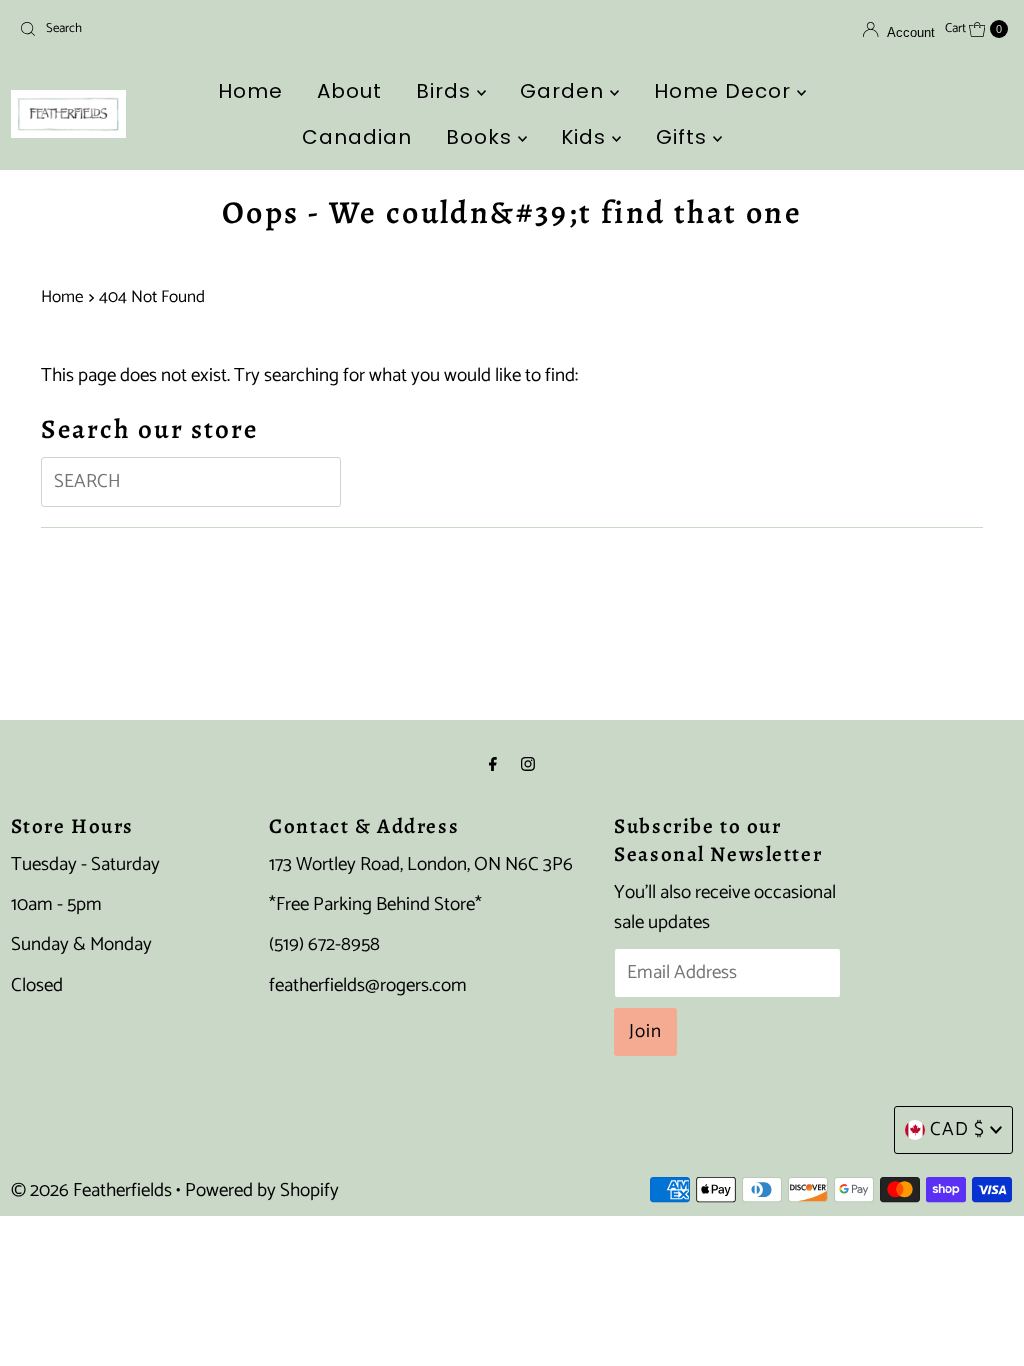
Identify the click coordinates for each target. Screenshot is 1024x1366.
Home (250, 91)
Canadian (357, 137)
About (349, 91)
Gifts (684, 137)
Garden (565, 91)
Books (482, 137)
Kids (586, 137)
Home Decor (725, 91)
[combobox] (173, 29)
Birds (446, 91)
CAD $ (957, 1129)
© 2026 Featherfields (91, 1190)
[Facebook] (493, 765)
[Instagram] (528, 765)
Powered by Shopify (262, 1190)
